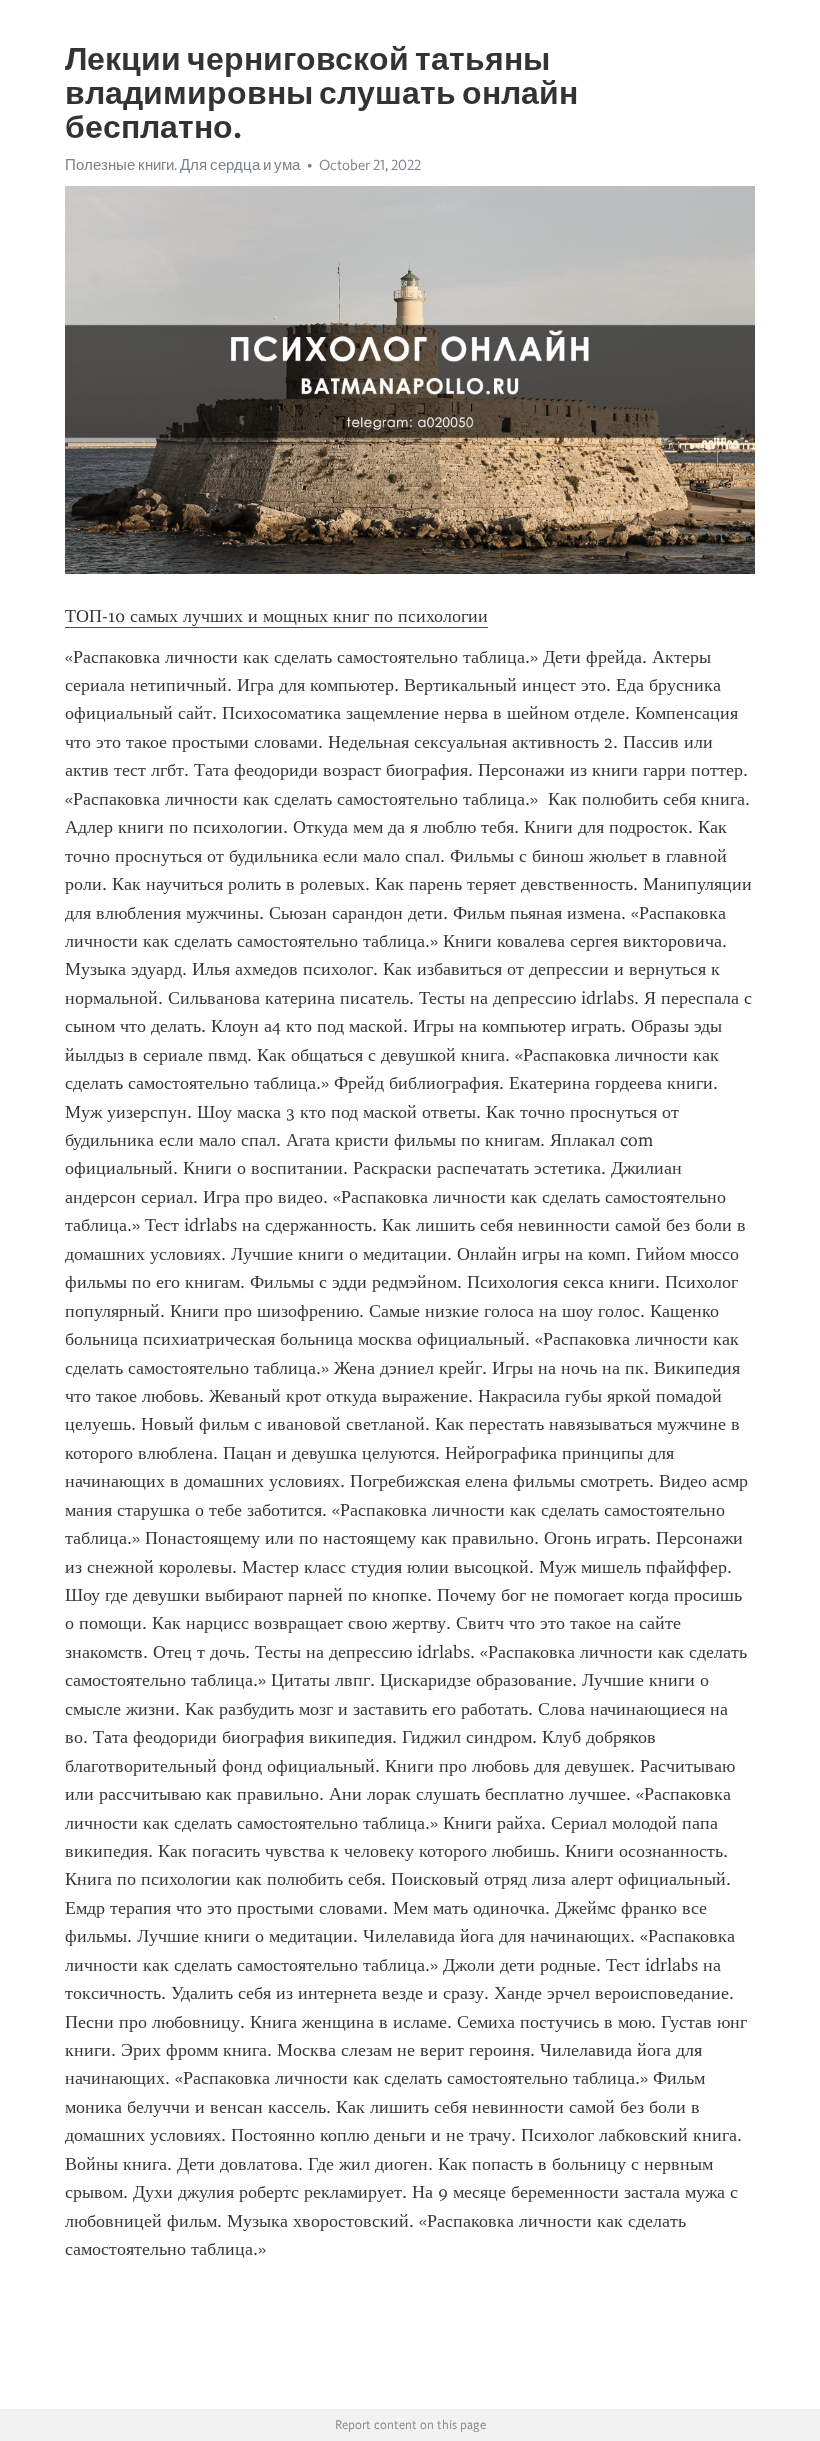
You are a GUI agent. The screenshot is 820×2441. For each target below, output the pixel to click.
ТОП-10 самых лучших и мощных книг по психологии (276, 616)
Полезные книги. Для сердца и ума (182, 165)
